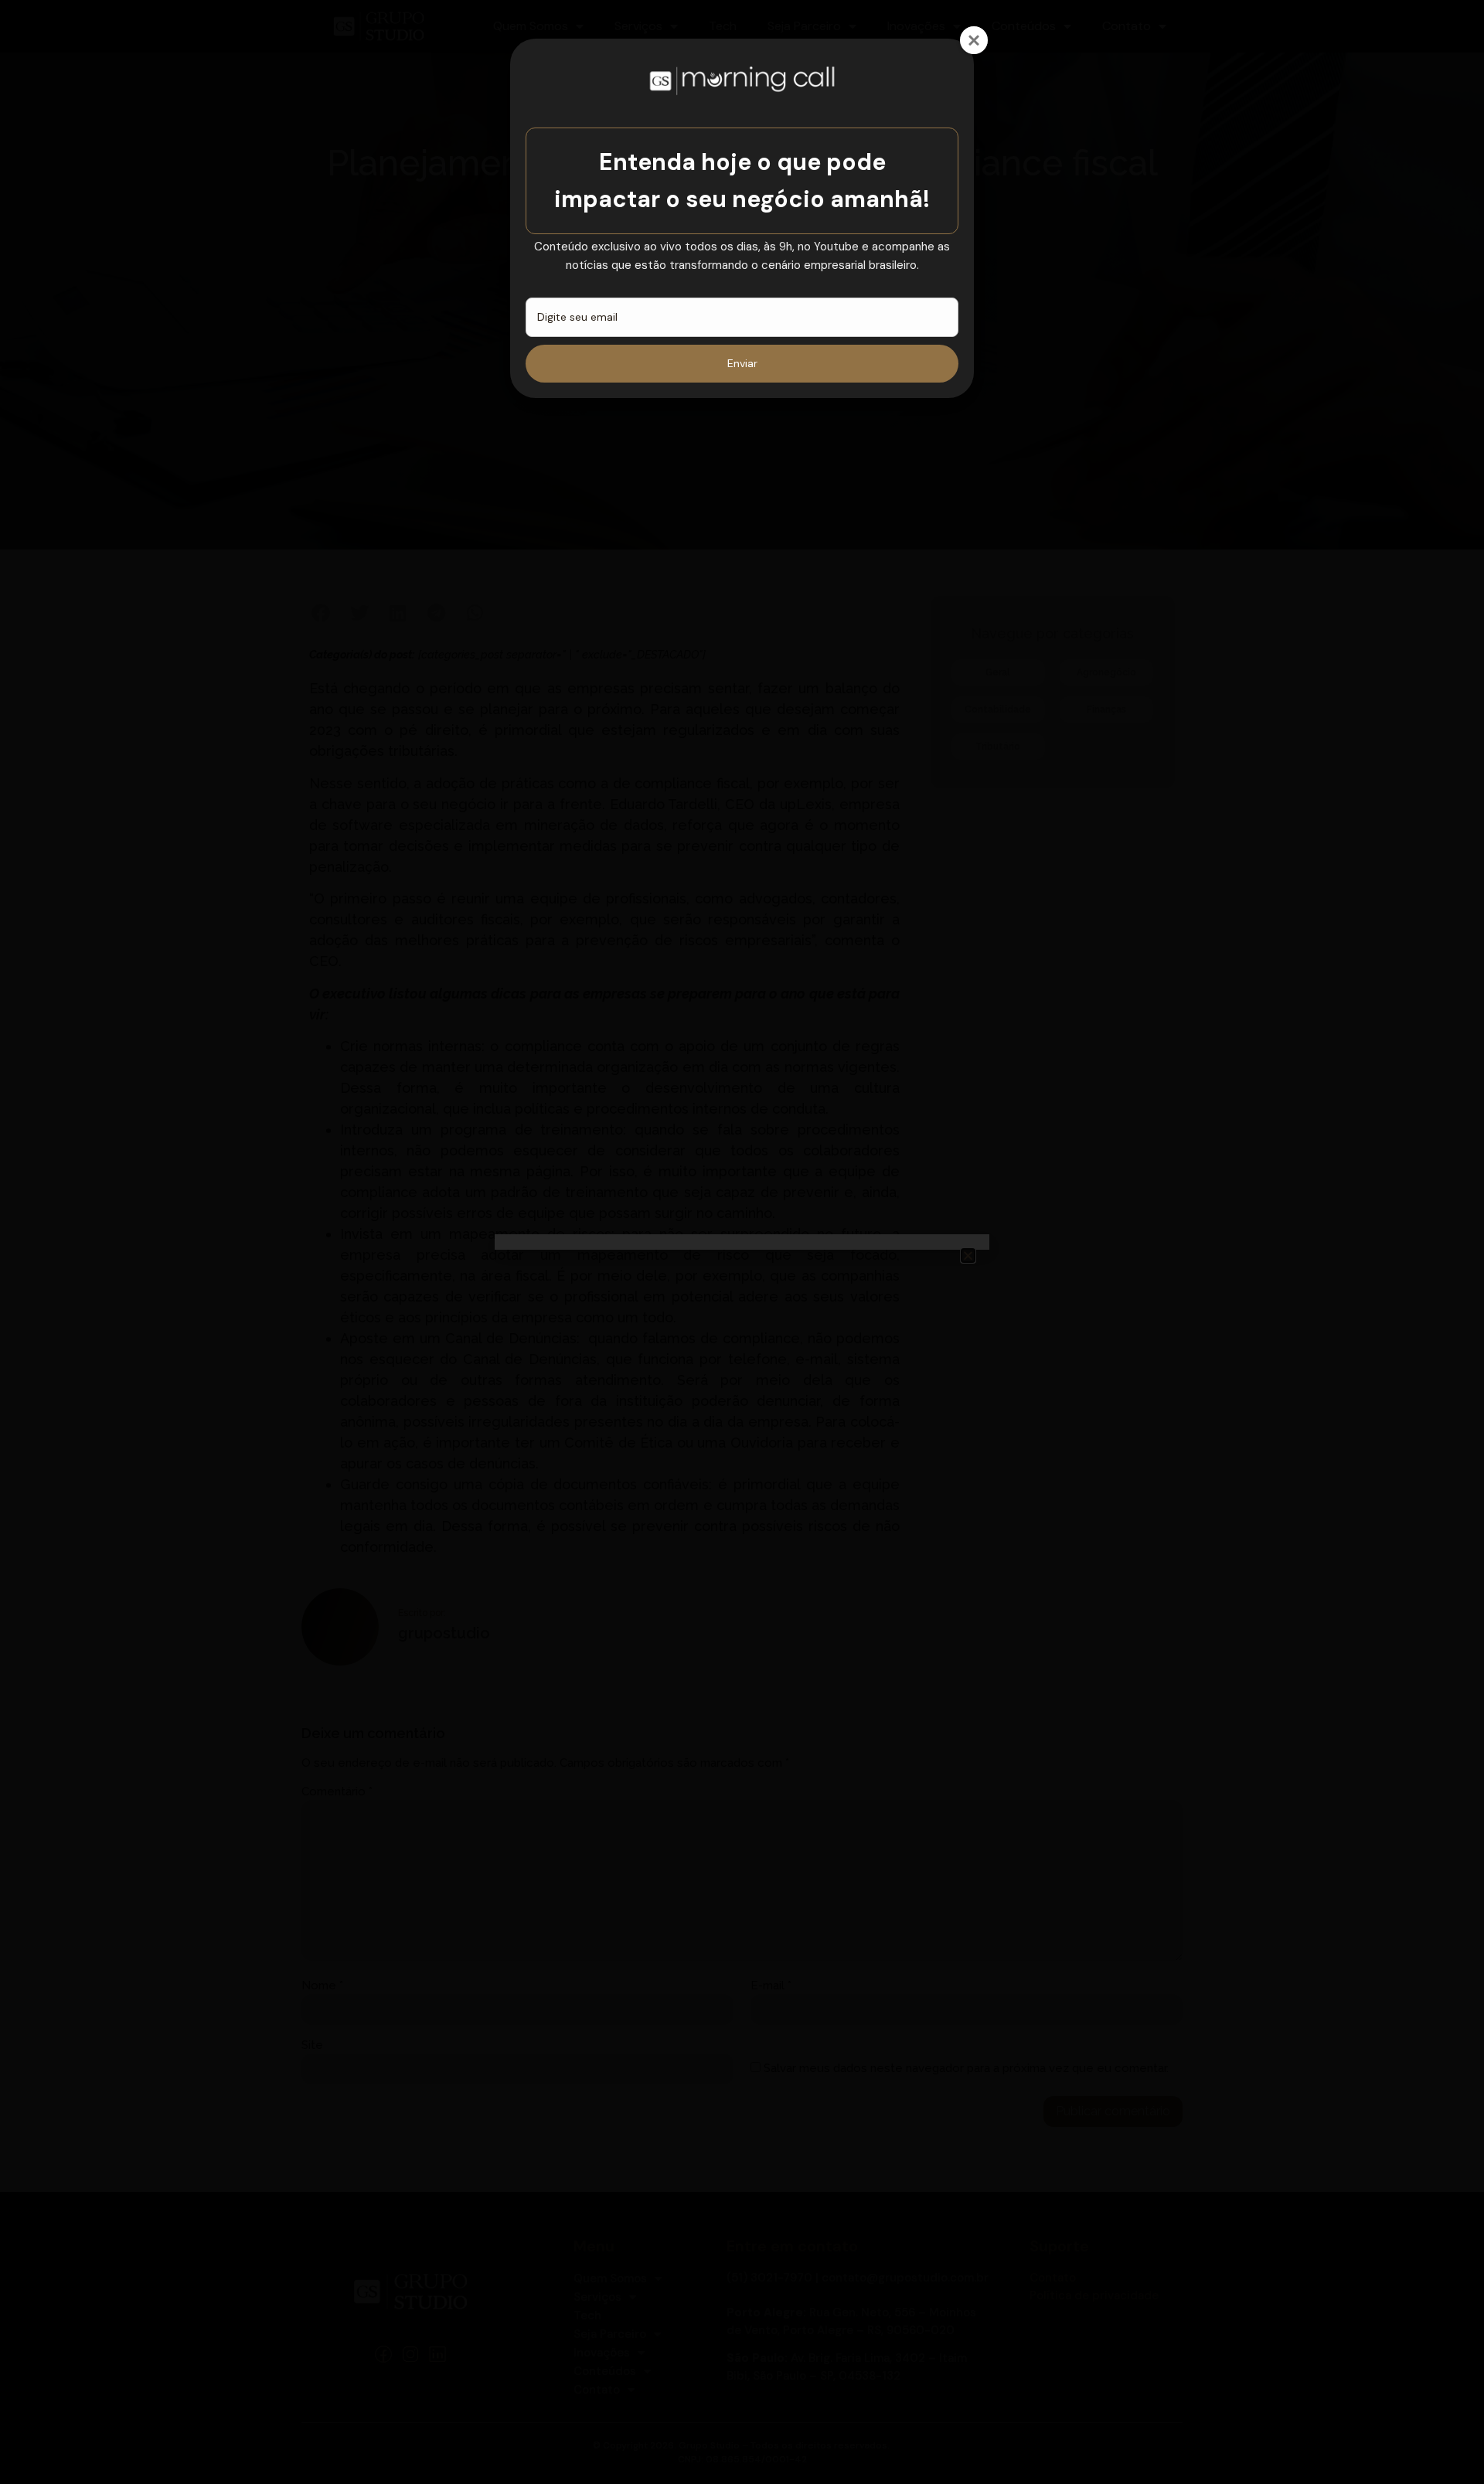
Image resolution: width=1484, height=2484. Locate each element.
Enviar (742, 363)
